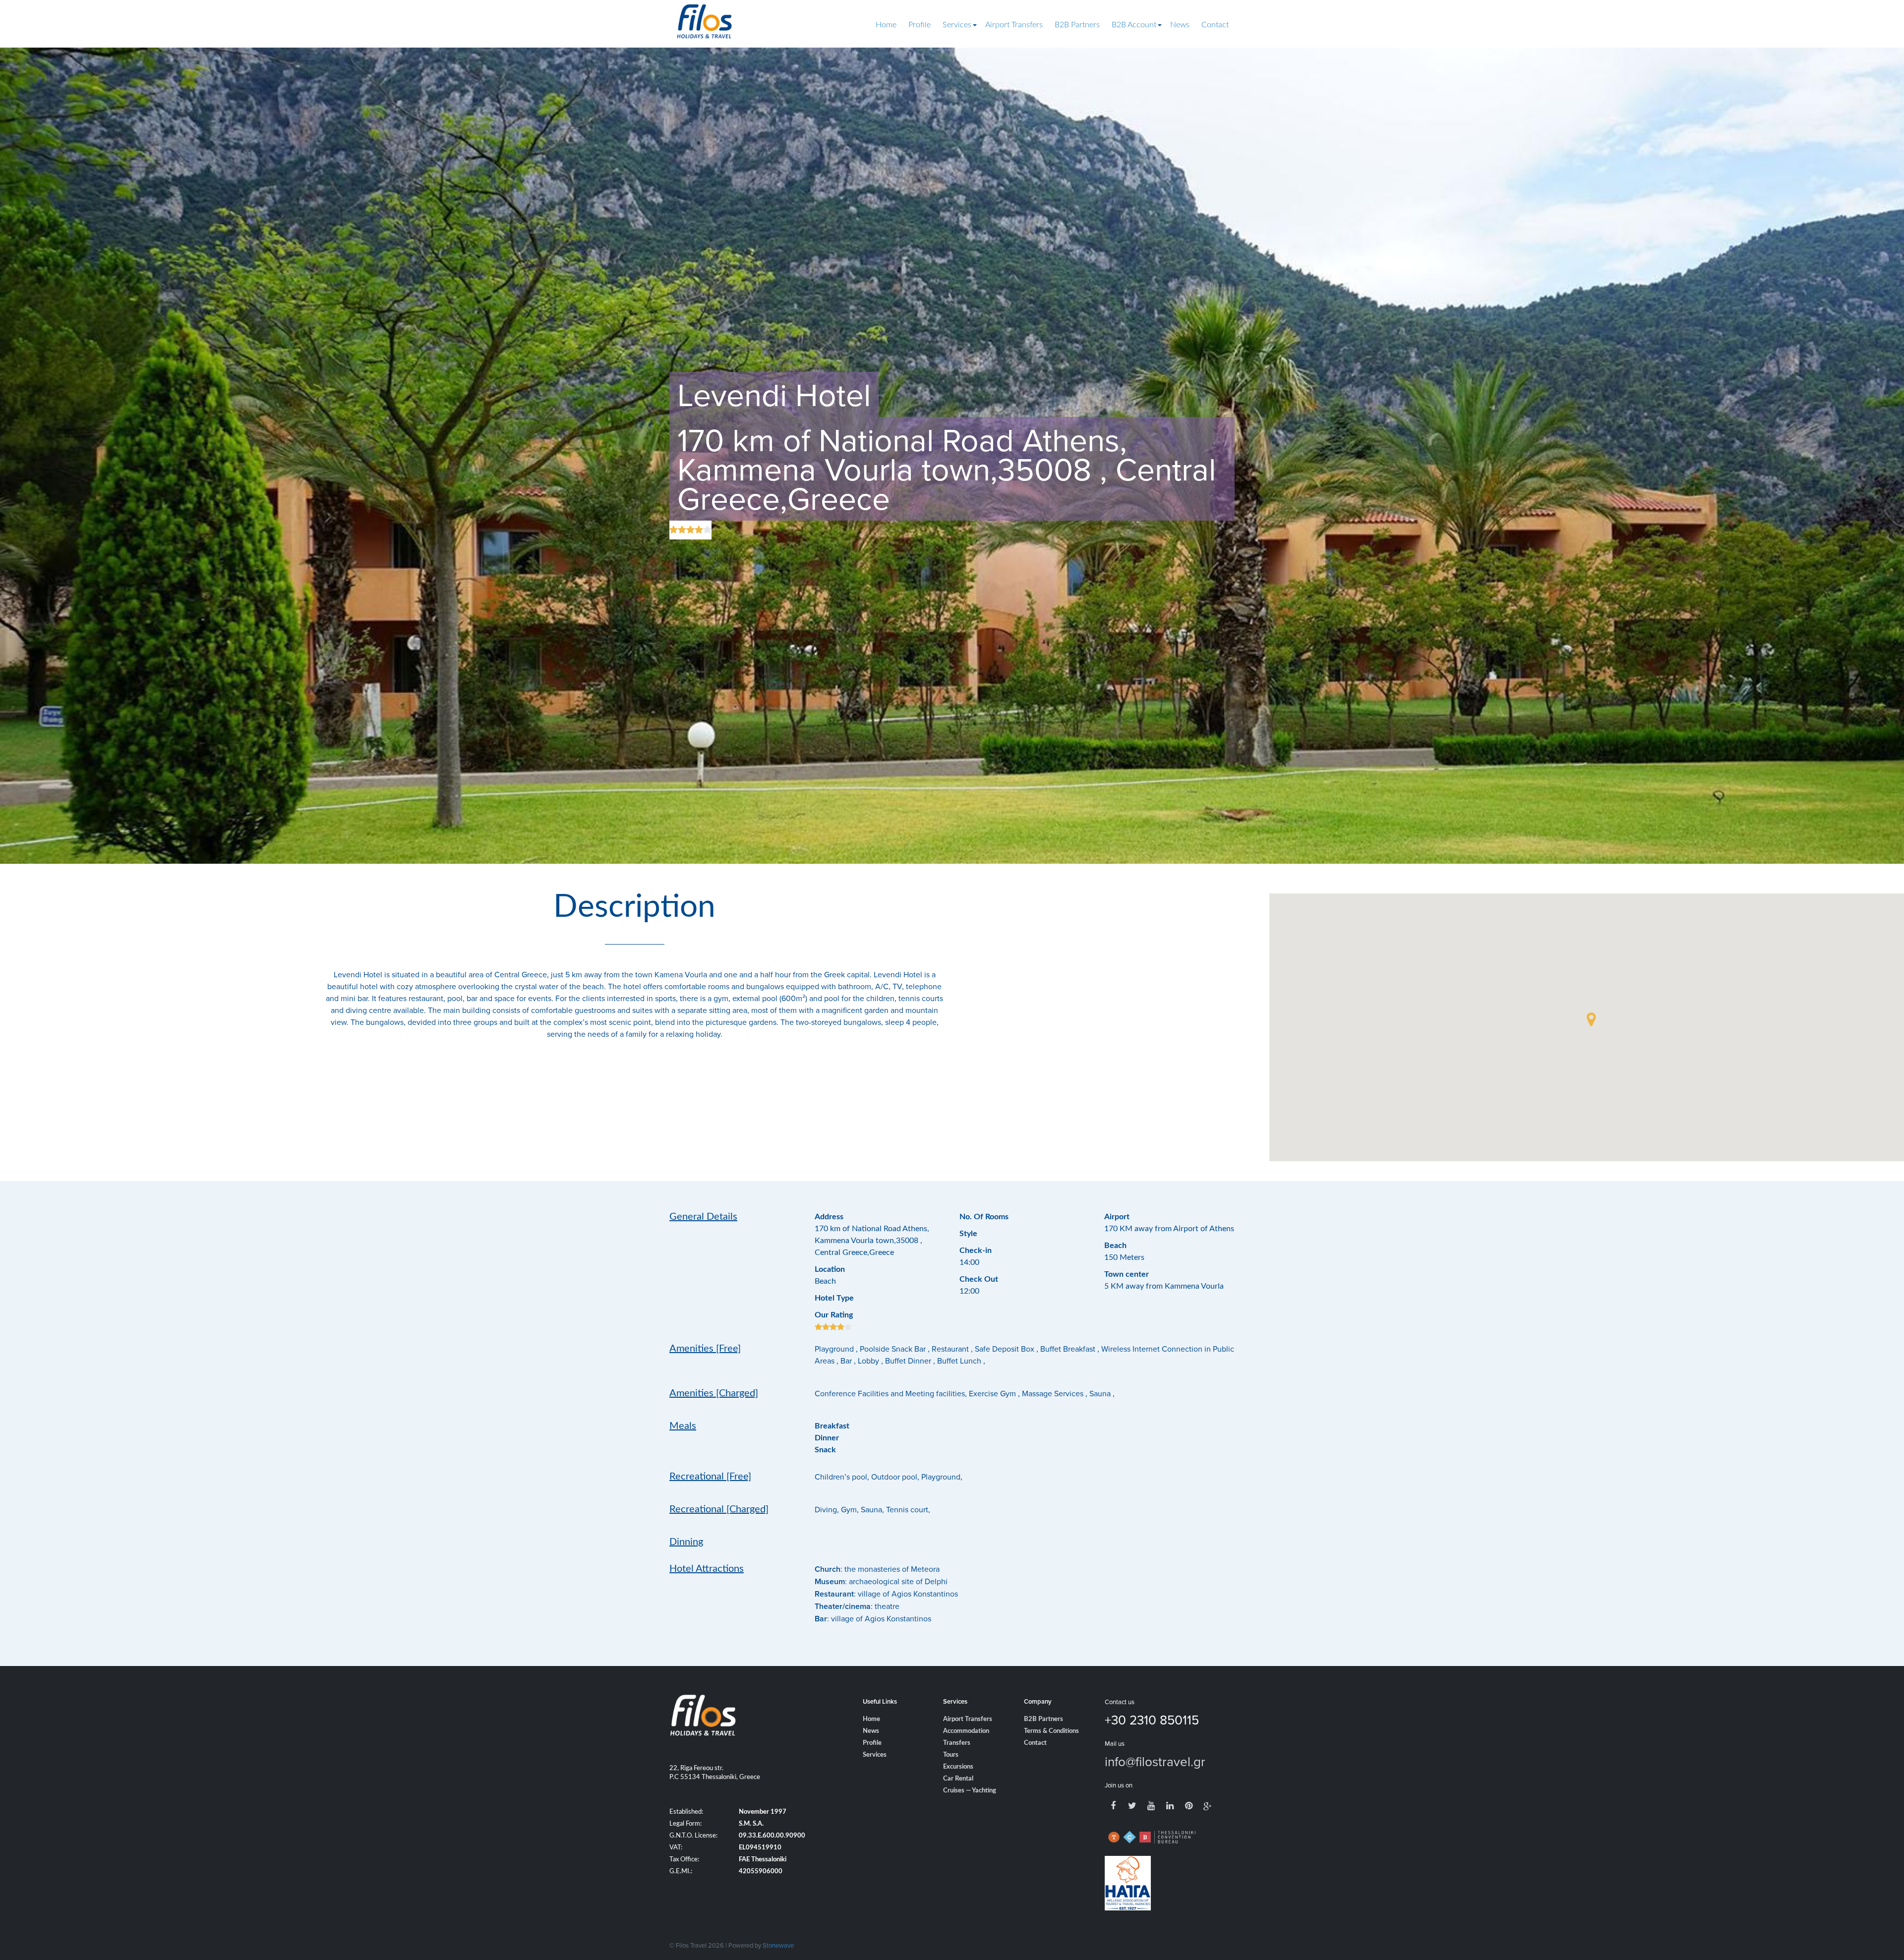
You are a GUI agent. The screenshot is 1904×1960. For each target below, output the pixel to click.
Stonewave (778, 1945)
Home (886, 25)
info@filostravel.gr (1155, 1761)
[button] (1591, 1019)
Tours (951, 1755)
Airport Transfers (1014, 25)
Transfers (957, 1743)
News (1180, 25)
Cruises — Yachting (970, 1791)
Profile (920, 25)
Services (957, 25)
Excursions (958, 1767)
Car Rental (958, 1779)
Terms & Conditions (1051, 1731)
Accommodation (966, 1731)
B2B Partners (1077, 25)
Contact (1215, 25)
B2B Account (1134, 25)
